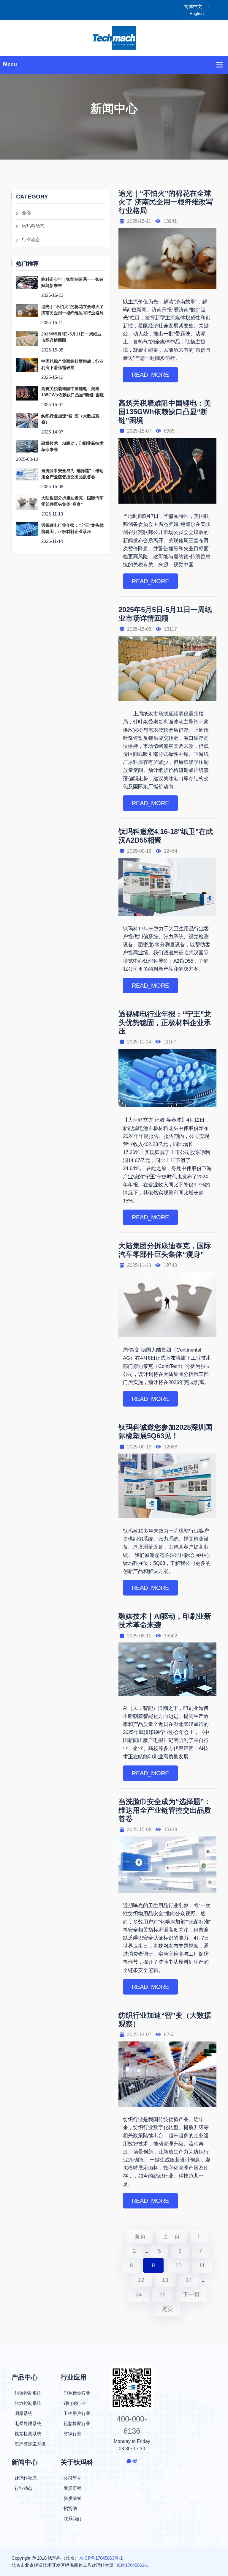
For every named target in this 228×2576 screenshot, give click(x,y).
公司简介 (72, 2478)
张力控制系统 (28, 2403)
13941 (170, 221)
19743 (170, 1265)
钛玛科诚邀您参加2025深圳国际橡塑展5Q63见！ (165, 1432)
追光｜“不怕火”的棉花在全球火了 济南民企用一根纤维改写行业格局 (72, 310)
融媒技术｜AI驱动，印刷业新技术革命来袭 (72, 446)
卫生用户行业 (77, 2413)
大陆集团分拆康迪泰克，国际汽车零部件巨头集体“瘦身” (72, 501)
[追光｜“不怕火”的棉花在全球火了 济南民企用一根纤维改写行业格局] (27, 310)
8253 (169, 2035)
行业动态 (31, 239)
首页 (140, 2236)
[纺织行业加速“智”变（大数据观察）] (27, 420)
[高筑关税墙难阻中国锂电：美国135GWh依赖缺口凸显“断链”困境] (27, 393)
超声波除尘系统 (30, 2444)
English (197, 14)
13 (165, 2280)
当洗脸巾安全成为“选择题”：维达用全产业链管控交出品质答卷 (72, 474)
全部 (26, 213)
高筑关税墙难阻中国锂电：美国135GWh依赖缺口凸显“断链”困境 (73, 392)
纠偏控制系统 (28, 2393)
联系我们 (72, 2519)
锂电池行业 (75, 2403)
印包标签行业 (77, 2393)
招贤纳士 (72, 2508)
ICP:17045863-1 (132, 2565)
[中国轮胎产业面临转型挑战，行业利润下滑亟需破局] (27, 365)
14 (189, 2280)
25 (162, 2294)
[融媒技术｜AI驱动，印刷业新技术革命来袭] (27, 446)
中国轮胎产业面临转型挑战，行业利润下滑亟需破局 (72, 364)
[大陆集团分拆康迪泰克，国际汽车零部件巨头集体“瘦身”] (27, 502)
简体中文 (193, 6)
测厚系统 (23, 2413)
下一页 (191, 2294)
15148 (171, 1829)
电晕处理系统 (28, 2423)
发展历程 (72, 2488)
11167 (170, 1042)
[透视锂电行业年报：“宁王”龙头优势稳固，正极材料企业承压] (27, 528)
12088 (171, 1447)
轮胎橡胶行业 (77, 2423)
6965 (169, 431)
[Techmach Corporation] (114, 38)
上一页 (171, 2236)
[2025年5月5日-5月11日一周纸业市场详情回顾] (27, 338)
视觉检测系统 (28, 2434)
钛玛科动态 (33, 226)
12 (141, 2280)
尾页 (167, 2309)
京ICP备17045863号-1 (101, 2558)
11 (202, 2265)
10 (178, 2265)
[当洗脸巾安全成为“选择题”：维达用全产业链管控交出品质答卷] (27, 474)
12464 (171, 851)
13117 (170, 629)
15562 (171, 1636)
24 (139, 2294)
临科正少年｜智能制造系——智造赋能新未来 (72, 282)
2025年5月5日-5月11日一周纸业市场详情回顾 (71, 337)
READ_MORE (150, 375)
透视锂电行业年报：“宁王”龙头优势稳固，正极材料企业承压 (72, 528)
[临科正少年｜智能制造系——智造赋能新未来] (27, 282)
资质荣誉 (72, 2498)
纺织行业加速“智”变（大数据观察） (70, 419)
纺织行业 (72, 2434)
